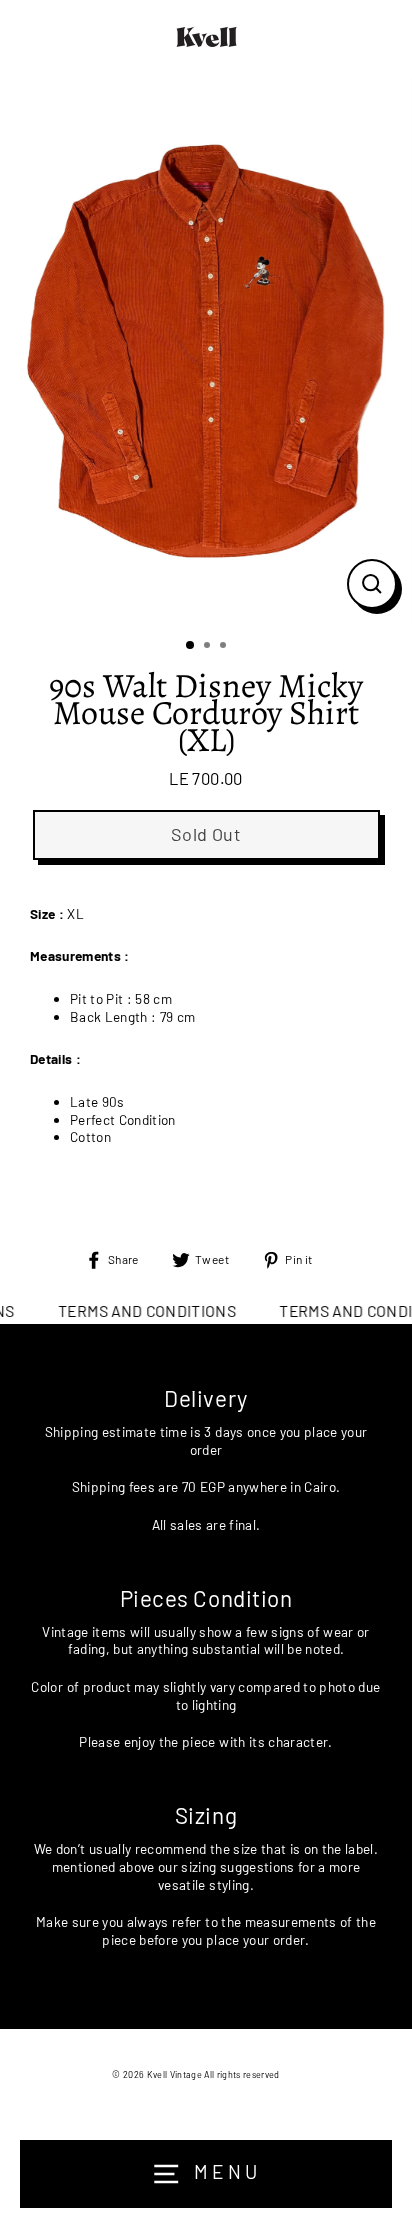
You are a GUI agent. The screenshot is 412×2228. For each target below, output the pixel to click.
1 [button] (191, 646)
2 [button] (209, 647)
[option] (206, 349)
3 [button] (225, 647)
